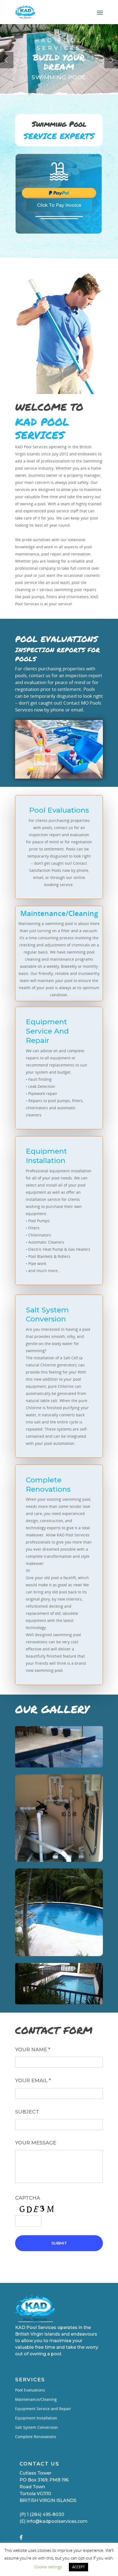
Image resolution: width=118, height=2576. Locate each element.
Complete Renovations (36, 2437)
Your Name (33, 2050)
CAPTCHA (28, 2198)
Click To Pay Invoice (59, 205)
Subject (27, 2112)
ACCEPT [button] (78, 2567)
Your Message (36, 2143)
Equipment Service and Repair (43, 2409)
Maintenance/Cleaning (36, 2399)
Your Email (33, 2081)
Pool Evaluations (30, 2390)
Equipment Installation (36, 2418)
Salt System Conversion (36, 2427)
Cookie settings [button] (48, 2567)
